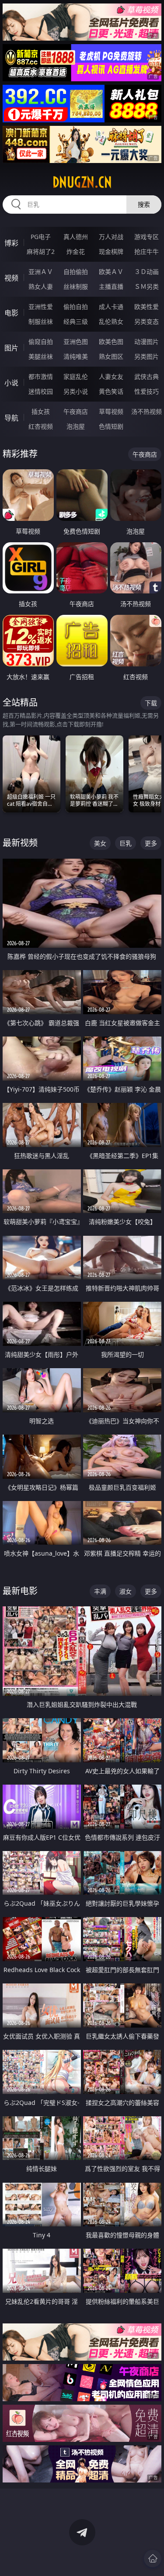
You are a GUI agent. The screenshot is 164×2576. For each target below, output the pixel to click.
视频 (11, 278)
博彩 (11, 243)
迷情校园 (41, 391)
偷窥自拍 (41, 342)
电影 (11, 313)
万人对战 (111, 237)
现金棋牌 (111, 251)
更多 (151, 843)
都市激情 (41, 376)
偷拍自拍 (76, 307)
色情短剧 (111, 426)
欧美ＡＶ (111, 272)
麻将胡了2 (41, 251)
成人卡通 (111, 307)
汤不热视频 (147, 411)
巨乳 (126, 843)
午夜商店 (76, 411)
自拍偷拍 (76, 272)
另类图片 (147, 356)
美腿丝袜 (41, 356)
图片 (11, 348)
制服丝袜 (41, 321)
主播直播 (111, 286)
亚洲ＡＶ (41, 272)
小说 (11, 383)
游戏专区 (147, 237)
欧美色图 (111, 342)
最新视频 (20, 843)
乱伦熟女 (111, 321)
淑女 (126, 1591)
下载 (151, 703)
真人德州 (76, 237)
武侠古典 (147, 376)
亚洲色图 (76, 342)
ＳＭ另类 (147, 286)
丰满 (100, 1591)
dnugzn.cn (82, 182)
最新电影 (20, 1591)
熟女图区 (111, 356)
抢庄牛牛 (147, 251)
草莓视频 (111, 411)
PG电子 (41, 237)
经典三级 (76, 321)
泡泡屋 (76, 426)
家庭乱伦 (76, 376)
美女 (100, 843)
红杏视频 (41, 426)
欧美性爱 (147, 307)
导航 (11, 418)
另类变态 (147, 321)
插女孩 (41, 411)
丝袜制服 (76, 286)
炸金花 (76, 251)
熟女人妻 (41, 286)
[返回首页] (153, 2559)
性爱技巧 (147, 391)
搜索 (144, 204)
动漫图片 (147, 342)
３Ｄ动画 (147, 272)
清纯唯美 (76, 356)
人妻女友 (111, 376)
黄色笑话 (111, 391)
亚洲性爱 (41, 307)
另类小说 (76, 391)
